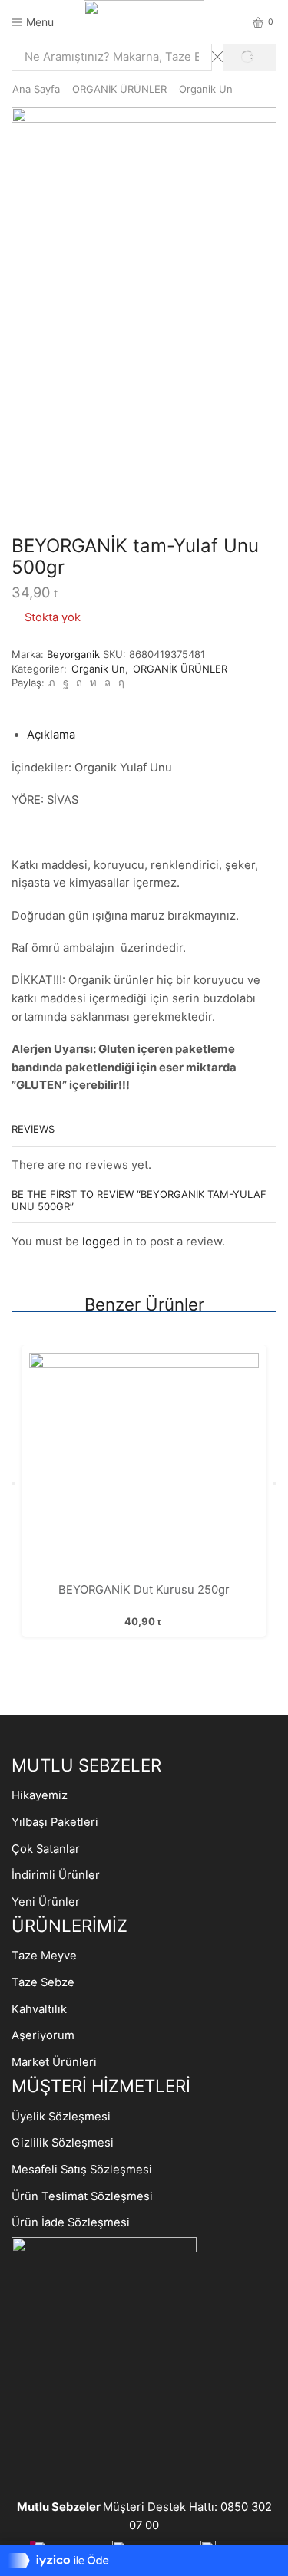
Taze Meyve (44, 1956)
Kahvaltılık (39, 2009)
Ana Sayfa (36, 89)
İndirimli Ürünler (56, 1875)
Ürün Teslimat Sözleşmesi (82, 2196)
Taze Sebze (43, 1982)
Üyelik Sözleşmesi (61, 2117)
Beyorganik (75, 654)
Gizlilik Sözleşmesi (63, 2143)
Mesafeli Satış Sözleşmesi (82, 2170)
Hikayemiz (40, 1795)
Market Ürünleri (54, 2062)
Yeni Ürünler (46, 1902)
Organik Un (206, 89)
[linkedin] (93, 683)
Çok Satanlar (46, 1849)
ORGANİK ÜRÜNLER (119, 89)
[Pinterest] (79, 683)
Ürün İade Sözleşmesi (71, 2222)
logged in (108, 1242)
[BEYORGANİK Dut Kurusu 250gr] (144, 1467)
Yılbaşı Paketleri (55, 1822)
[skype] (119, 683)
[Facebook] (66, 683)
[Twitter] (52, 683)
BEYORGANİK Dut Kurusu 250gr (144, 1590)
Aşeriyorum (43, 2035)
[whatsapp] (108, 683)
